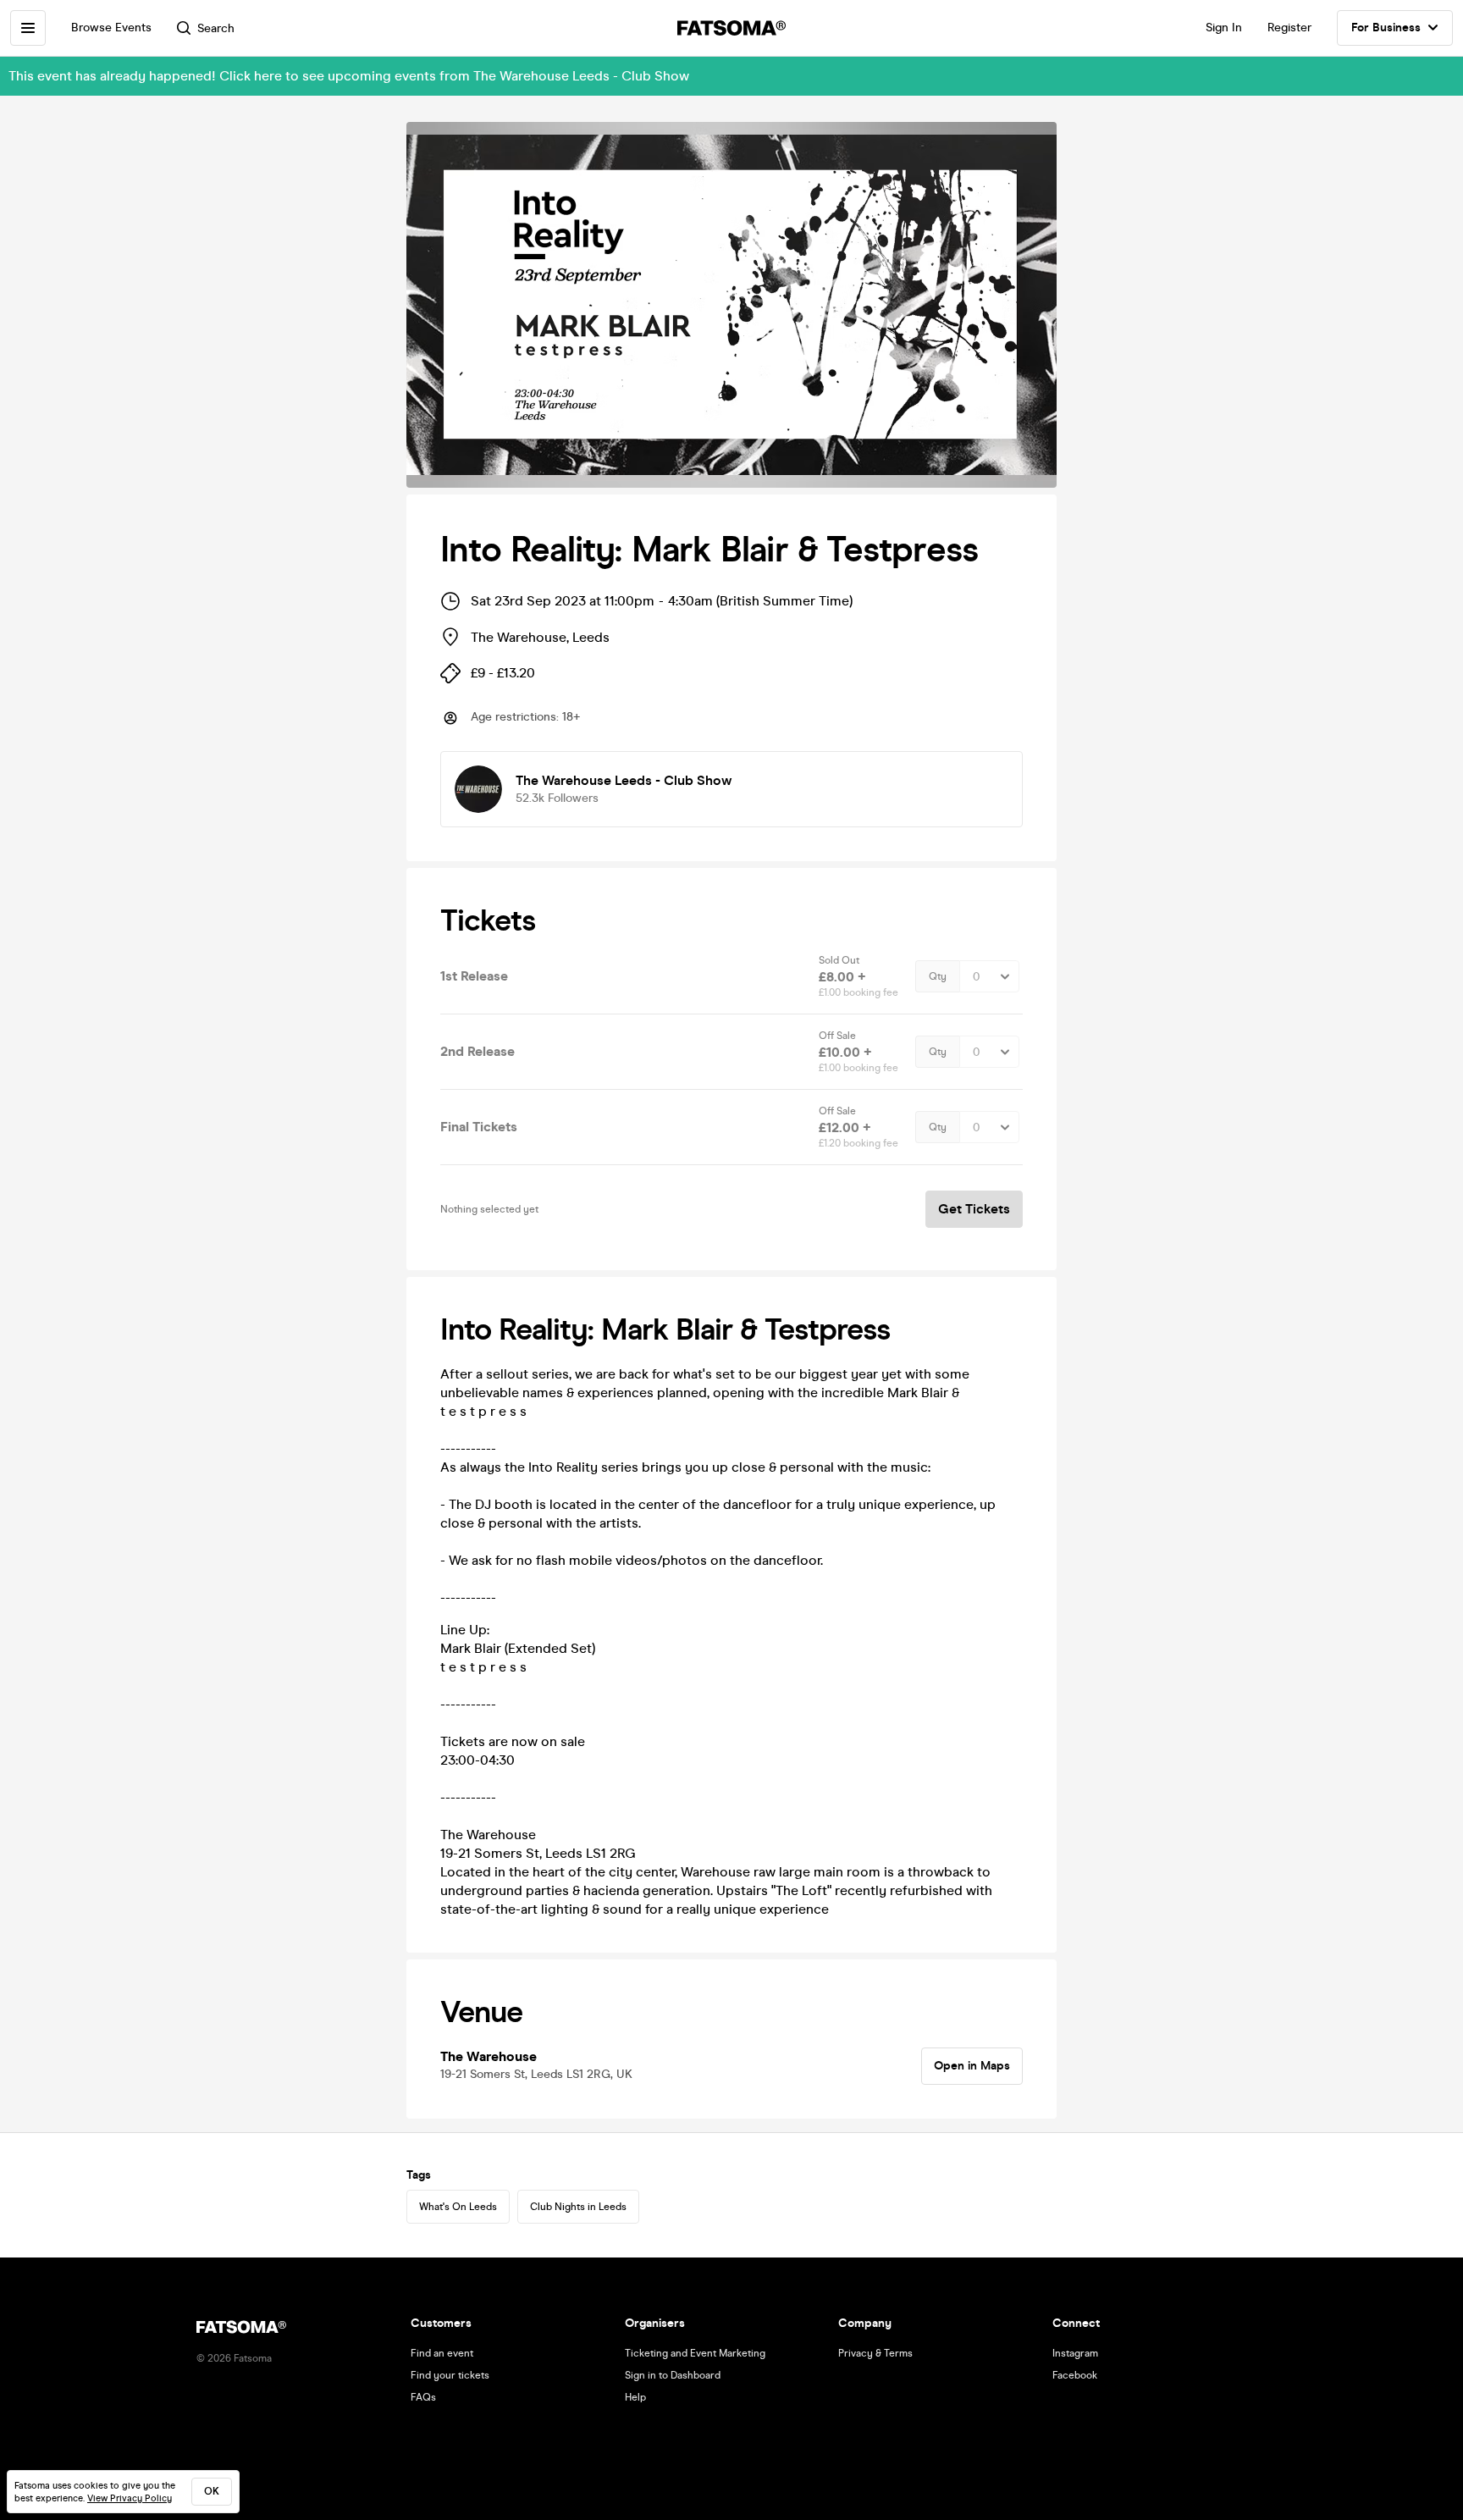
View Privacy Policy (130, 2498)
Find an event (442, 2353)
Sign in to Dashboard (673, 2375)
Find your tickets (450, 2375)
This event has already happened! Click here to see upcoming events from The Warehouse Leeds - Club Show (349, 76)
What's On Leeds (458, 2207)
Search (216, 28)
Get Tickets (974, 1209)
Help (635, 2397)
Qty (938, 976)
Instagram (1075, 2353)
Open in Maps (972, 2066)
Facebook (1075, 2375)
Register (1289, 28)
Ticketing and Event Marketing (695, 2353)
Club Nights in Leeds (578, 2207)
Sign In (1224, 28)
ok (212, 2491)
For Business (1386, 28)
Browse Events (111, 28)
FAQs (423, 2397)
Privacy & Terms (875, 2353)
